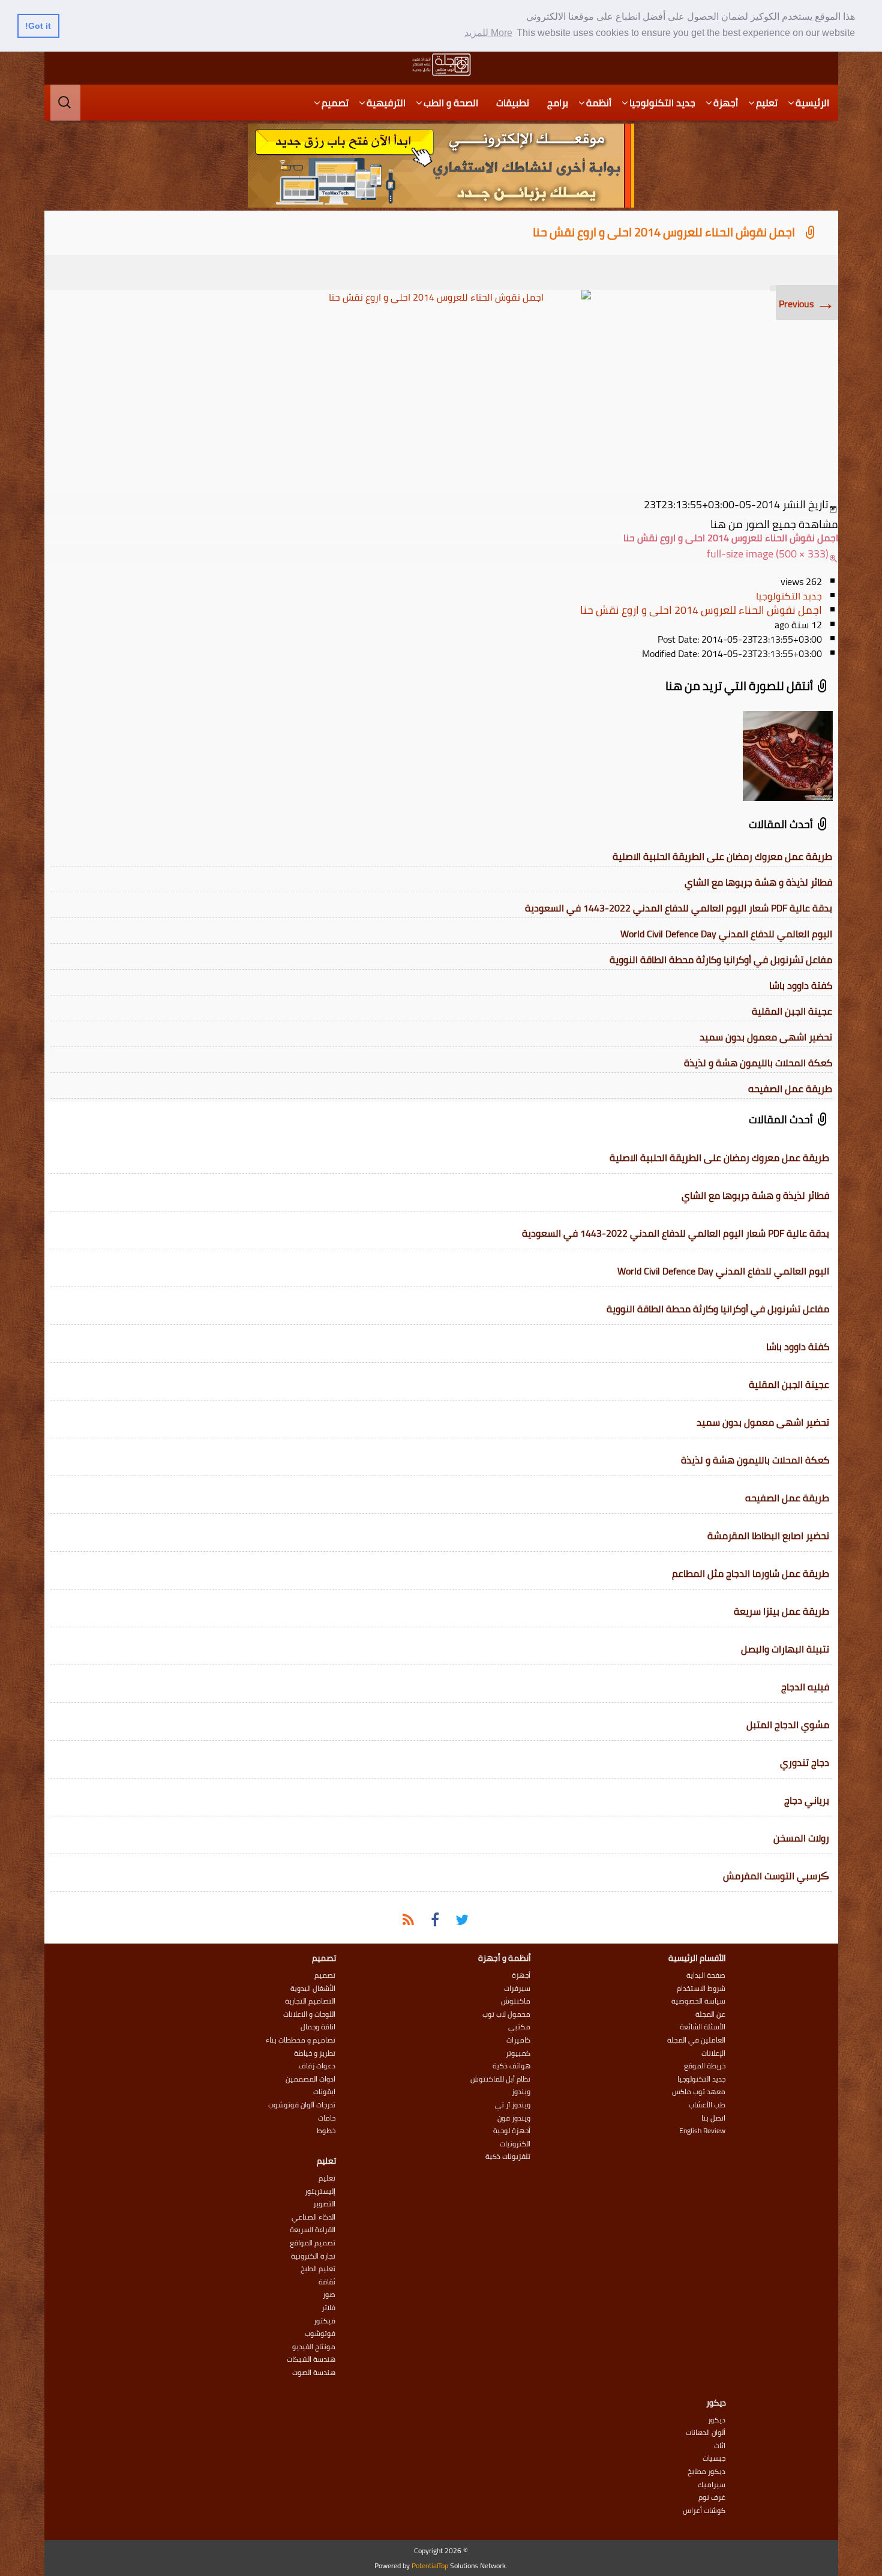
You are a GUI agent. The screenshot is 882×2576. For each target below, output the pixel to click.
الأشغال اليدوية (313, 1989)
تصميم (335, 103)
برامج (558, 103)
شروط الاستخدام (701, 1989)
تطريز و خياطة (315, 2053)
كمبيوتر (518, 2053)
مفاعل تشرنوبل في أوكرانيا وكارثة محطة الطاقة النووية (721, 959)
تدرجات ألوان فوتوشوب (302, 2105)
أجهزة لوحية (512, 2131)
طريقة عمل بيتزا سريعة (781, 1611)
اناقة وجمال (318, 2027)
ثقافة (327, 2282)
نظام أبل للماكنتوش (500, 2079)
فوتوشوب (320, 2334)
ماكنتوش (516, 2001)
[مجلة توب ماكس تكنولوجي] (441, 65)
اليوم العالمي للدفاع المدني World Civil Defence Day (726, 934)
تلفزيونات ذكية (508, 2157)
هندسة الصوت (314, 2373)
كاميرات (518, 2040)
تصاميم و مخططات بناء (301, 2040)
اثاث (720, 2446)
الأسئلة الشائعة (703, 2027)
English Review (702, 2131)
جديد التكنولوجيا (662, 103)
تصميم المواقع (313, 2243)
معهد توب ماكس (699, 2092)
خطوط (326, 2131)
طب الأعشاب (707, 2105)
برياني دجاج (807, 1800)
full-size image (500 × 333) (768, 554)
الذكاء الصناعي (313, 2217)
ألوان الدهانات (706, 2433)
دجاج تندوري (805, 1762)
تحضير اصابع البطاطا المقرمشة (768, 1536)
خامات (327, 2118)
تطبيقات (513, 103)
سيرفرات (517, 1989)
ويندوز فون (514, 2118)
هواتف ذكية (511, 2066)
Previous (807, 304)
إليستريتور (320, 2191)
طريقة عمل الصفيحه (790, 1088)
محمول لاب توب (506, 2014)
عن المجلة (710, 2014)
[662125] (441, 390)
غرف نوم (712, 2497)
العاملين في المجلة (696, 2040)
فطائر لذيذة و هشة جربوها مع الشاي (758, 882)
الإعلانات (713, 2053)
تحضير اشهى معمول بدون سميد (766, 1037)
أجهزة (726, 103)
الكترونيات (515, 2144)
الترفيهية (386, 103)
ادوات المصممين (310, 2079)
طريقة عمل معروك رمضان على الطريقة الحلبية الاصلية (722, 856)
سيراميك (712, 2485)
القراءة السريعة (313, 2230)
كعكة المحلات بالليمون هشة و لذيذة (758, 1063)
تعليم (767, 103)
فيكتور (325, 2321)
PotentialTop (430, 2565)
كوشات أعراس (704, 2511)
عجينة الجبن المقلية (792, 1011)
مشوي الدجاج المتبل (788, 1725)
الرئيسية (812, 103)
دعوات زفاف (317, 2066)
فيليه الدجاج (805, 1687)
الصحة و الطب (451, 103)
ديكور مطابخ (706, 2472)
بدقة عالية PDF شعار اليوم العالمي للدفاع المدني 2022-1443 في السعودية (679, 908)
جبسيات (714, 2458)
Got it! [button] (38, 26)
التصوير (324, 2204)
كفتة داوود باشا (801, 985)
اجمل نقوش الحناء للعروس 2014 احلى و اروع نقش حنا (664, 232)
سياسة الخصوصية (698, 2001)
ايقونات (324, 2092)
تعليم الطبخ (318, 2269)
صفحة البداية (706, 1975)
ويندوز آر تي (513, 2105)
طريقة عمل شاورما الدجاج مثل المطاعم (751, 1573)
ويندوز (521, 2092)
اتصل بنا (713, 2118)
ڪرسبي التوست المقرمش (776, 1876)
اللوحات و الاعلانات (309, 2014)
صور (329, 2295)
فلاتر (328, 2308)
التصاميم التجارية (310, 2001)
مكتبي (519, 2027)
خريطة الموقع (705, 2066)
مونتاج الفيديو (314, 2347)
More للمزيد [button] (488, 33)
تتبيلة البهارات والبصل (785, 1649)
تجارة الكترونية (313, 2256)
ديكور (717, 2420)
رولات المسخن (801, 1838)
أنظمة (599, 103)
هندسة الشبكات (311, 2359)
